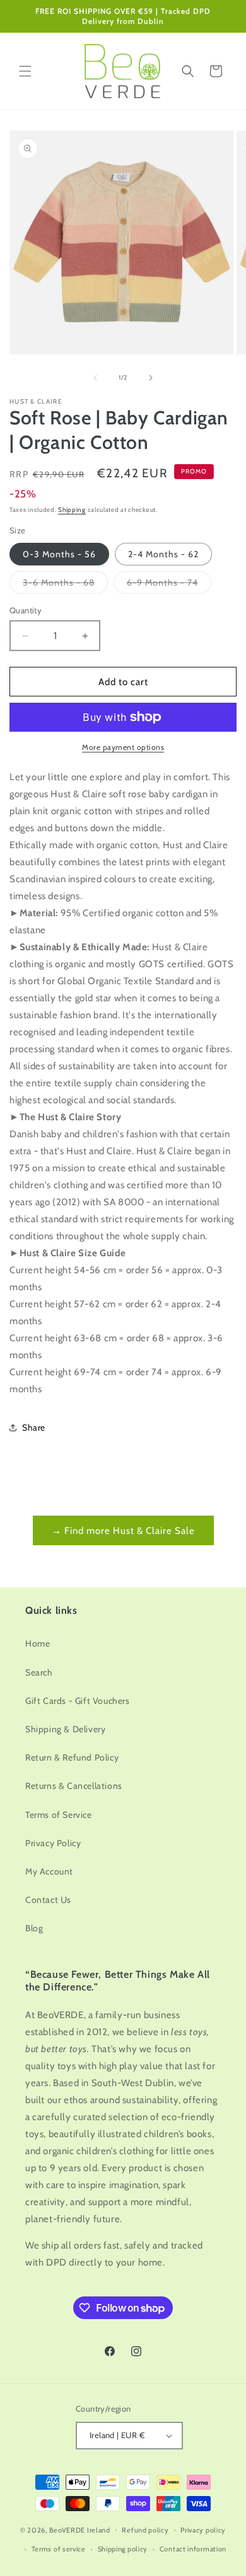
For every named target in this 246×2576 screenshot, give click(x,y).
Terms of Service (59, 1815)
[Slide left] (95, 378)
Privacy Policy (53, 1843)
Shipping (72, 510)
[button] (25, 71)
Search (39, 1672)
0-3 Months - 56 (59, 554)
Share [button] (34, 1427)
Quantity (26, 610)
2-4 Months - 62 (163, 554)
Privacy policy (203, 2530)
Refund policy (145, 2530)
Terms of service (59, 2549)
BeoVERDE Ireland (80, 2529)
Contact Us (48, 1900)
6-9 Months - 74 (169, 585)
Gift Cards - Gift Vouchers (78, 1701)
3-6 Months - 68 (65, 585)
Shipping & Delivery (65, 1729)
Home (38, 1643)
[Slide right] (151, 378)
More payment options (123, 747)
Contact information (193, 2549)
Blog (34, 1928)
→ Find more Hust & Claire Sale (123, 1531)
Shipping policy (123, 2549)
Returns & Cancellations (74, 1786)
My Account (49, 1871)
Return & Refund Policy (72, 1757)
